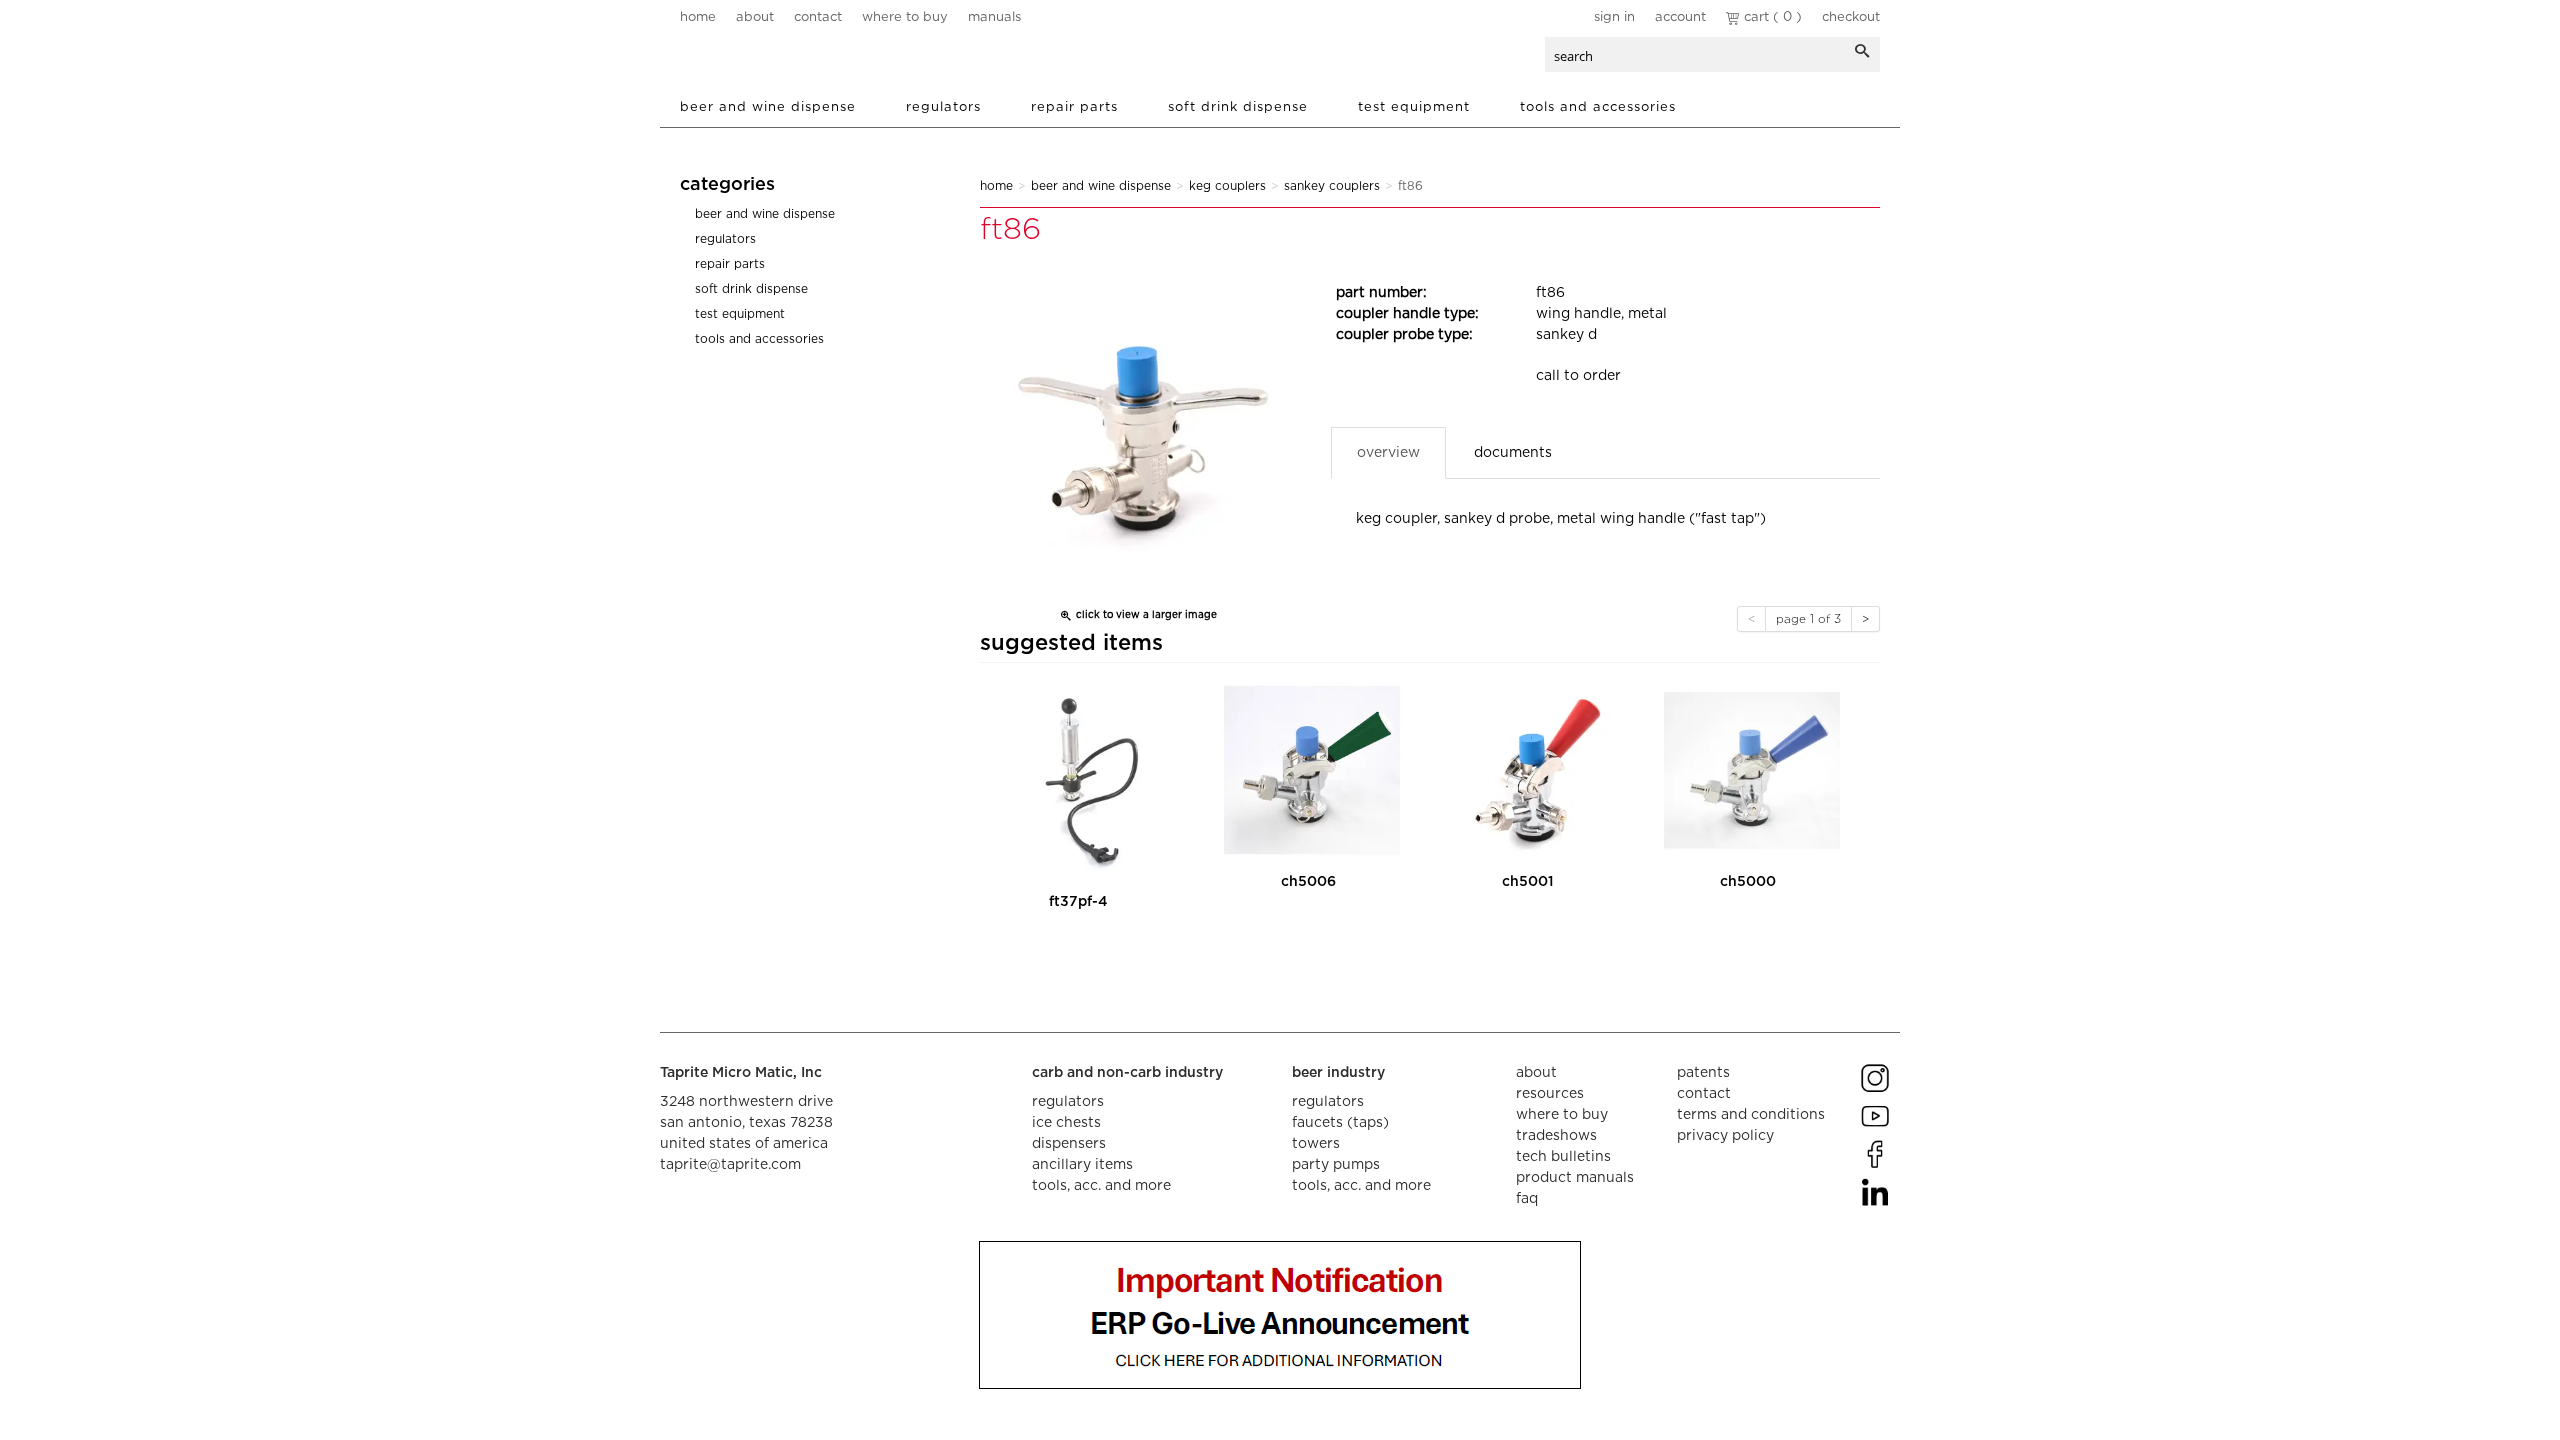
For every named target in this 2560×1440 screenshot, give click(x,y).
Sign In (1614, 17)
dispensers (1069, 1144)
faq (1527, 1199)
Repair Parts (1074, 107)
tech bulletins (1563, 1157)
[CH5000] (1752, 770)
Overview (1388, 453)
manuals (994, 17)
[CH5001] (1532, 770)
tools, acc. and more (1101, 1186)
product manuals (1575, 1178)
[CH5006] (1312, 770)
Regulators (943, 107)
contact (818, 17)
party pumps (1336, 1165)
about (755, 17)
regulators (1068, 1102)
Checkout (1851, 17)
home (698, 17)
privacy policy (1725, 1136)
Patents (1703, 1073)
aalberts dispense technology (799, 60)
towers (1316, 1144)
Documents (1513, 453)
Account (1680, 17)
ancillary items (1082, 1165)
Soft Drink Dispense (1238, 107)
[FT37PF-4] (1082, 780)
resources (1550, 1094)
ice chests (1066, 1123)
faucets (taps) (1340, 1123)
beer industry (1338, 1073)
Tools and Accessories (1598, 107)
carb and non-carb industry (1127, 1073)
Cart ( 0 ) (1771, 17)
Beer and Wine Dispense (768, 107)
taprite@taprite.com (730, 1165)
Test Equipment (1414, 107)
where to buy (905, 17)
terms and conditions (1751, 1115)
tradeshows (1556, 1136)
